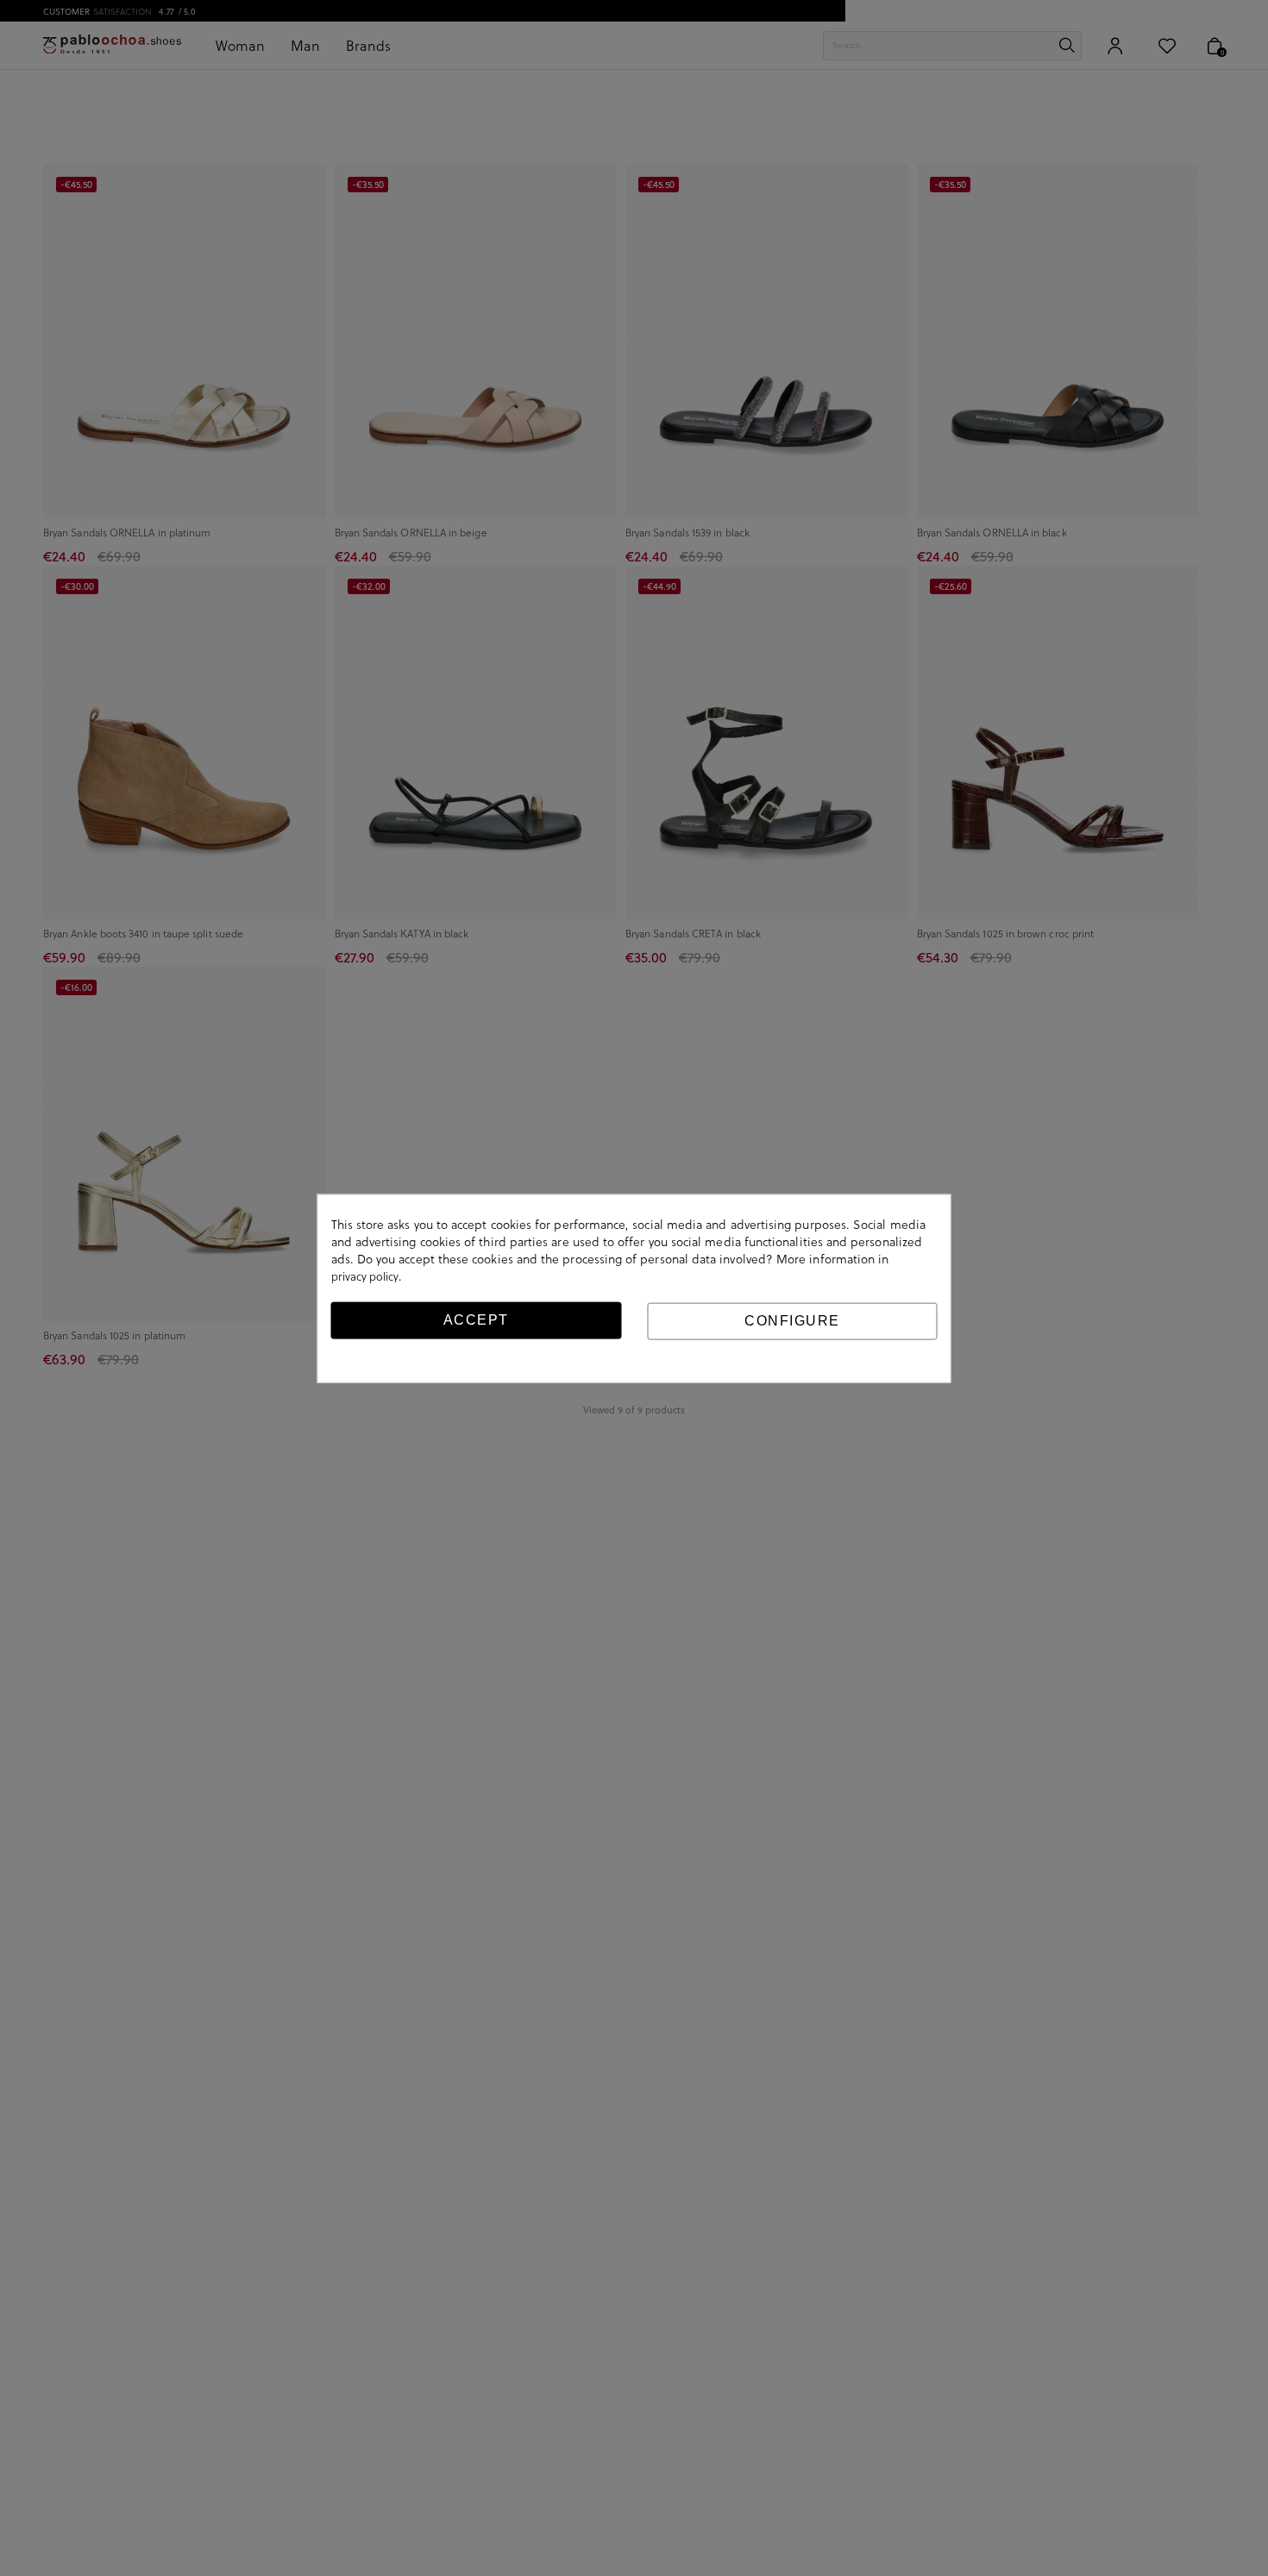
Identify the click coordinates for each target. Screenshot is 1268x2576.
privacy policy (365, 1275)
